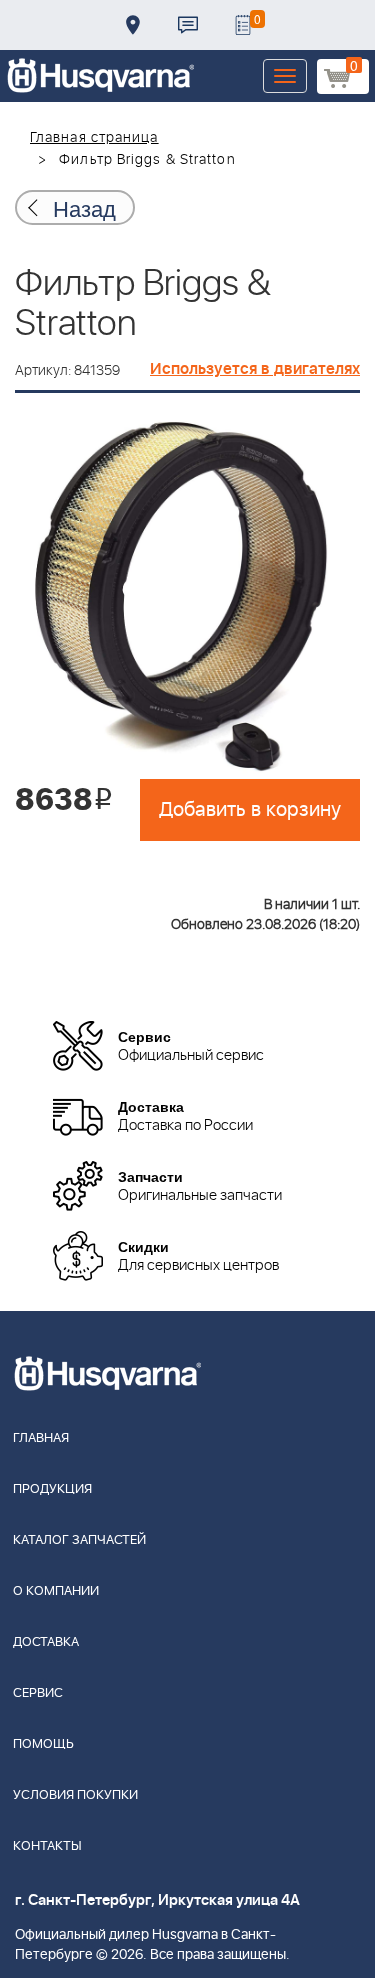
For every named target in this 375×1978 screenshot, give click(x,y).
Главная (41, 1438)
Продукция (52, 1489)
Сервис (38, 1693)
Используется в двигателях (255, 369)
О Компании (56, 1591)
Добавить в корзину (250, 810)
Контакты (188, 25)
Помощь (43, 1744)
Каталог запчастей (79, 1540)
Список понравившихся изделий (243, 25)
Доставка (133, 25)
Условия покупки (75, 1795)
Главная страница (94, 138)
